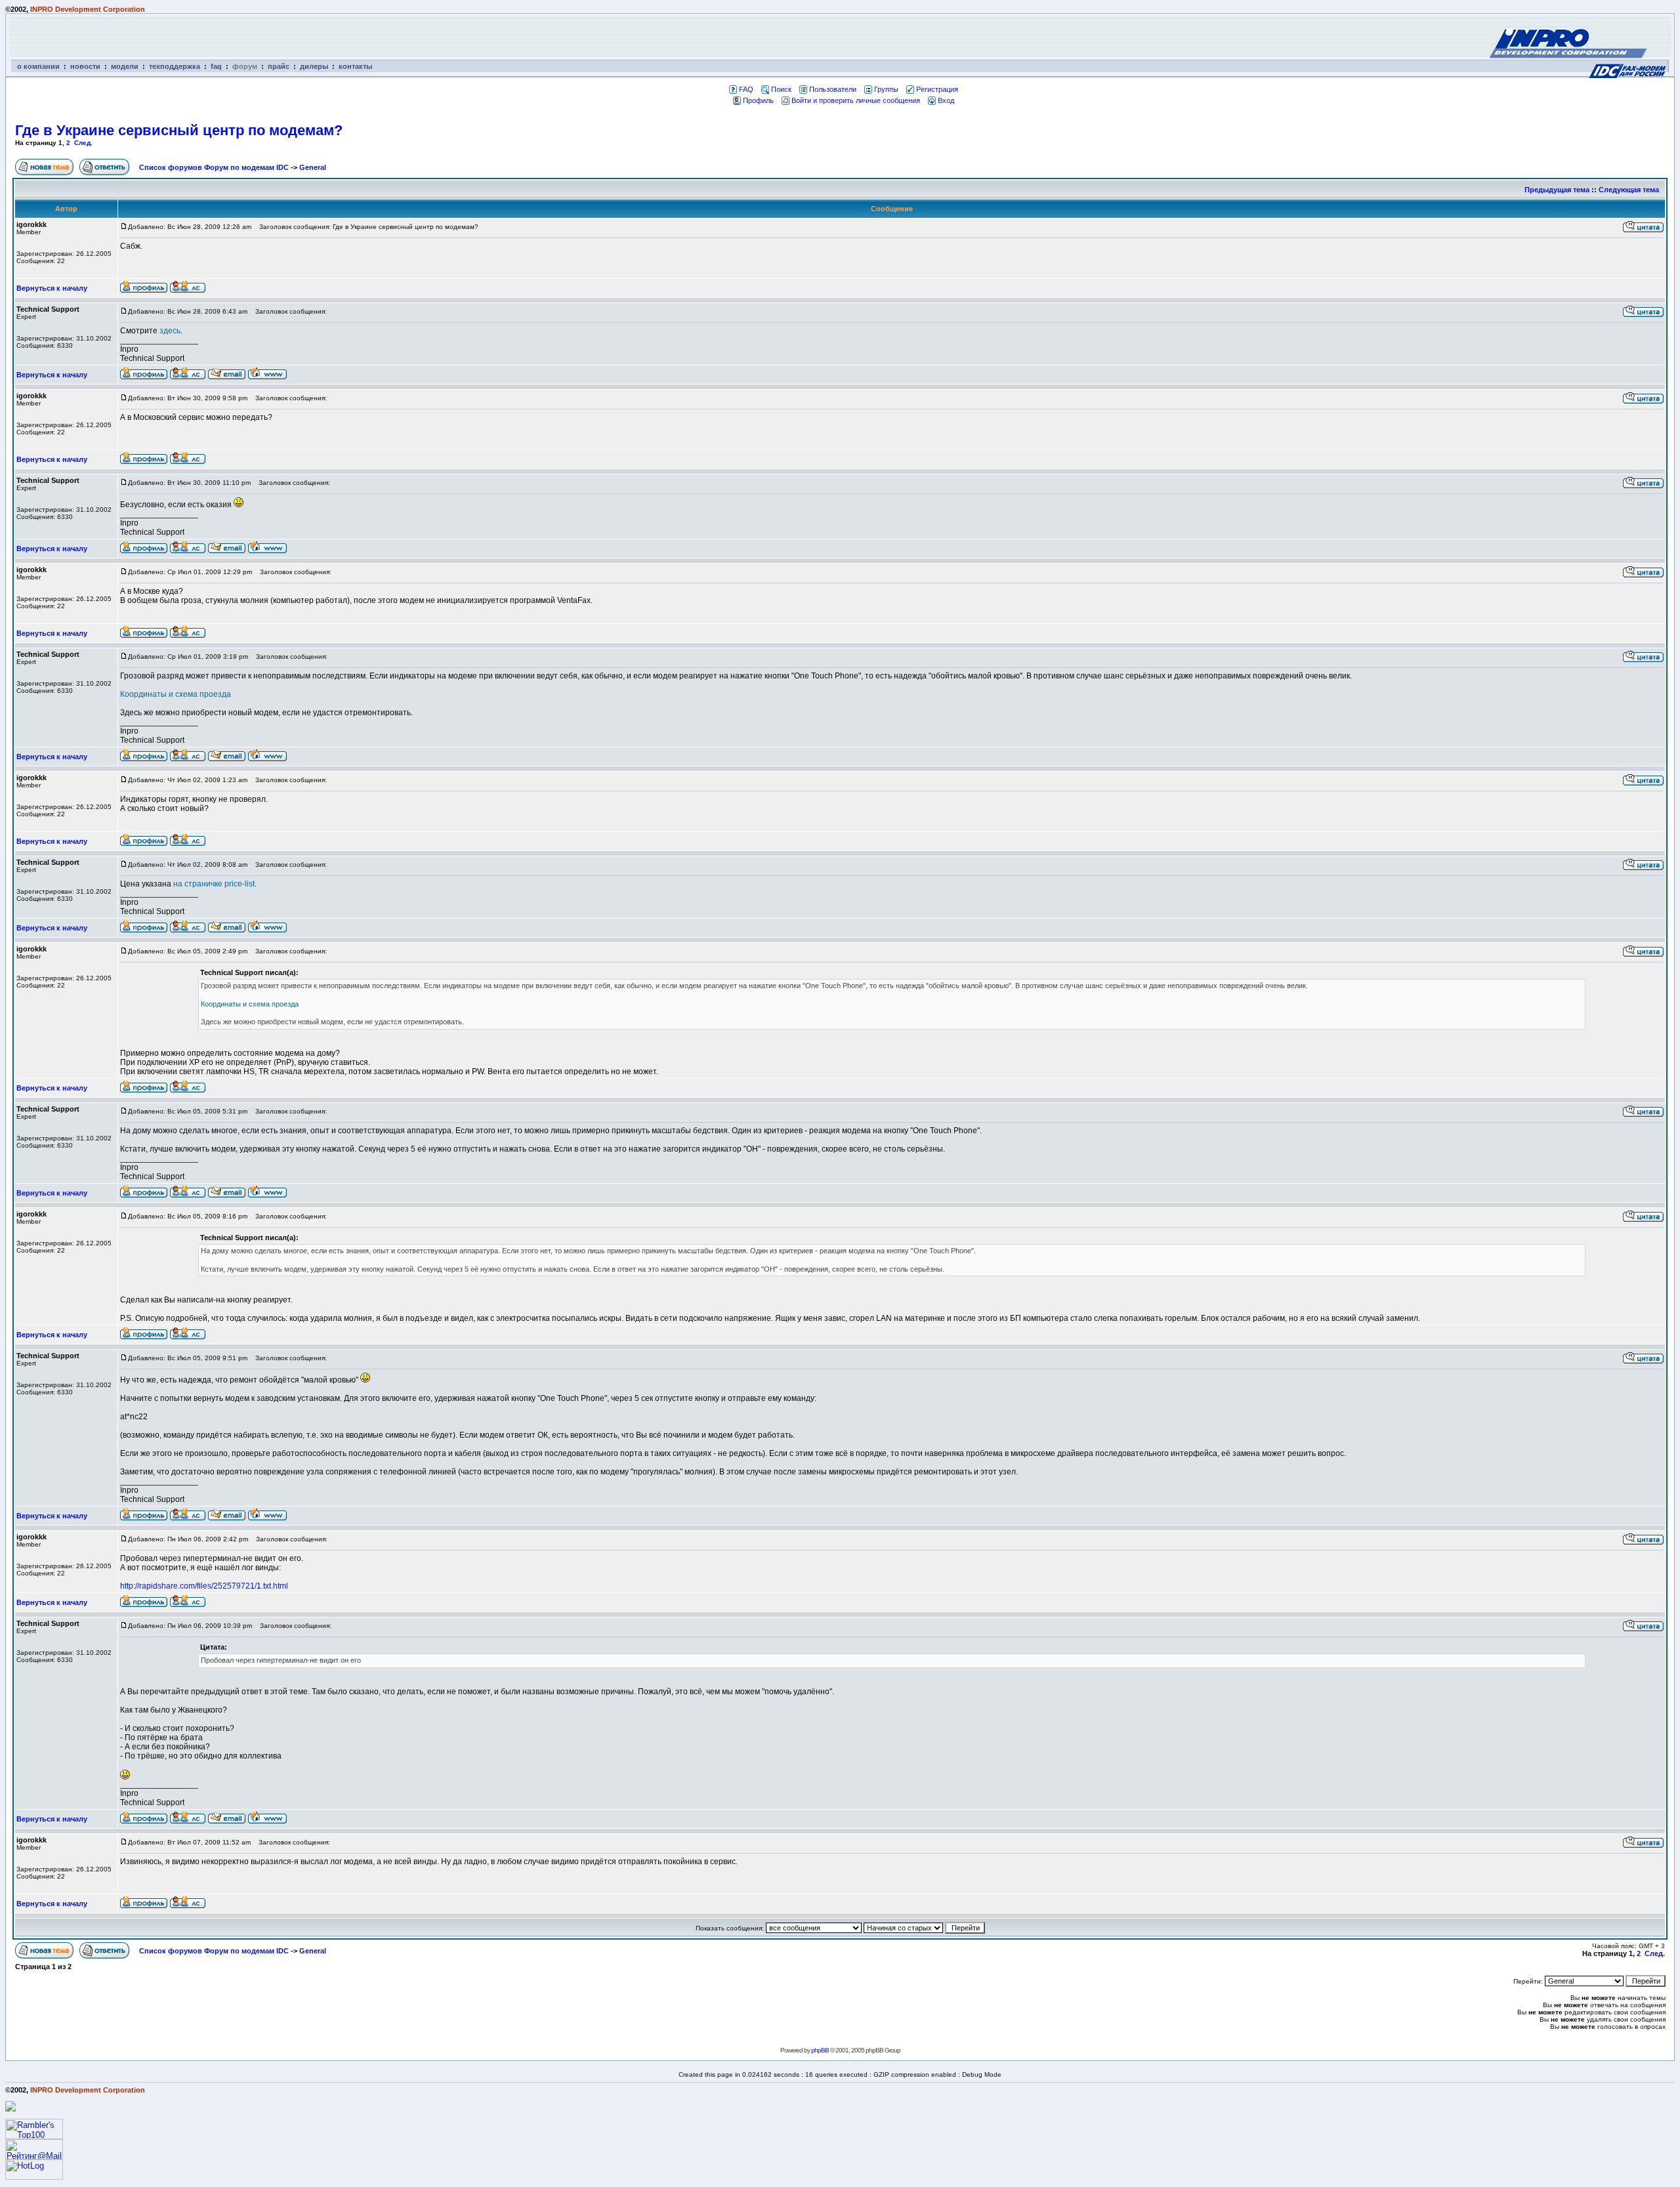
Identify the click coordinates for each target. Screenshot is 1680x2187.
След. (83, 143)
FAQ (746, 89)
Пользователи (833, 89)
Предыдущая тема (1557, 190)
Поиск (781, 89)
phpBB (820, 2050)
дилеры (314, 66)
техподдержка (175, 66)
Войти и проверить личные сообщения (856, 100)
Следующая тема (1629, 190)
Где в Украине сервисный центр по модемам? (179, 130)
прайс (279, 66)
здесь (170, 331)
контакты (355, 66)
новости (85, 66)
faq (216, 66)
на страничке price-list (214, 884)
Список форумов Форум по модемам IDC (214, 167)
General (313, 167)
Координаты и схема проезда (176, 694)
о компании (38, 66)
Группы (886, 89)
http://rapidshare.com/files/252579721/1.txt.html (204, 1586)
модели (125, 66)
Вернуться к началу (52, 288)
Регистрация (937, 89)
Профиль (758, 100)
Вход (946, 100)
